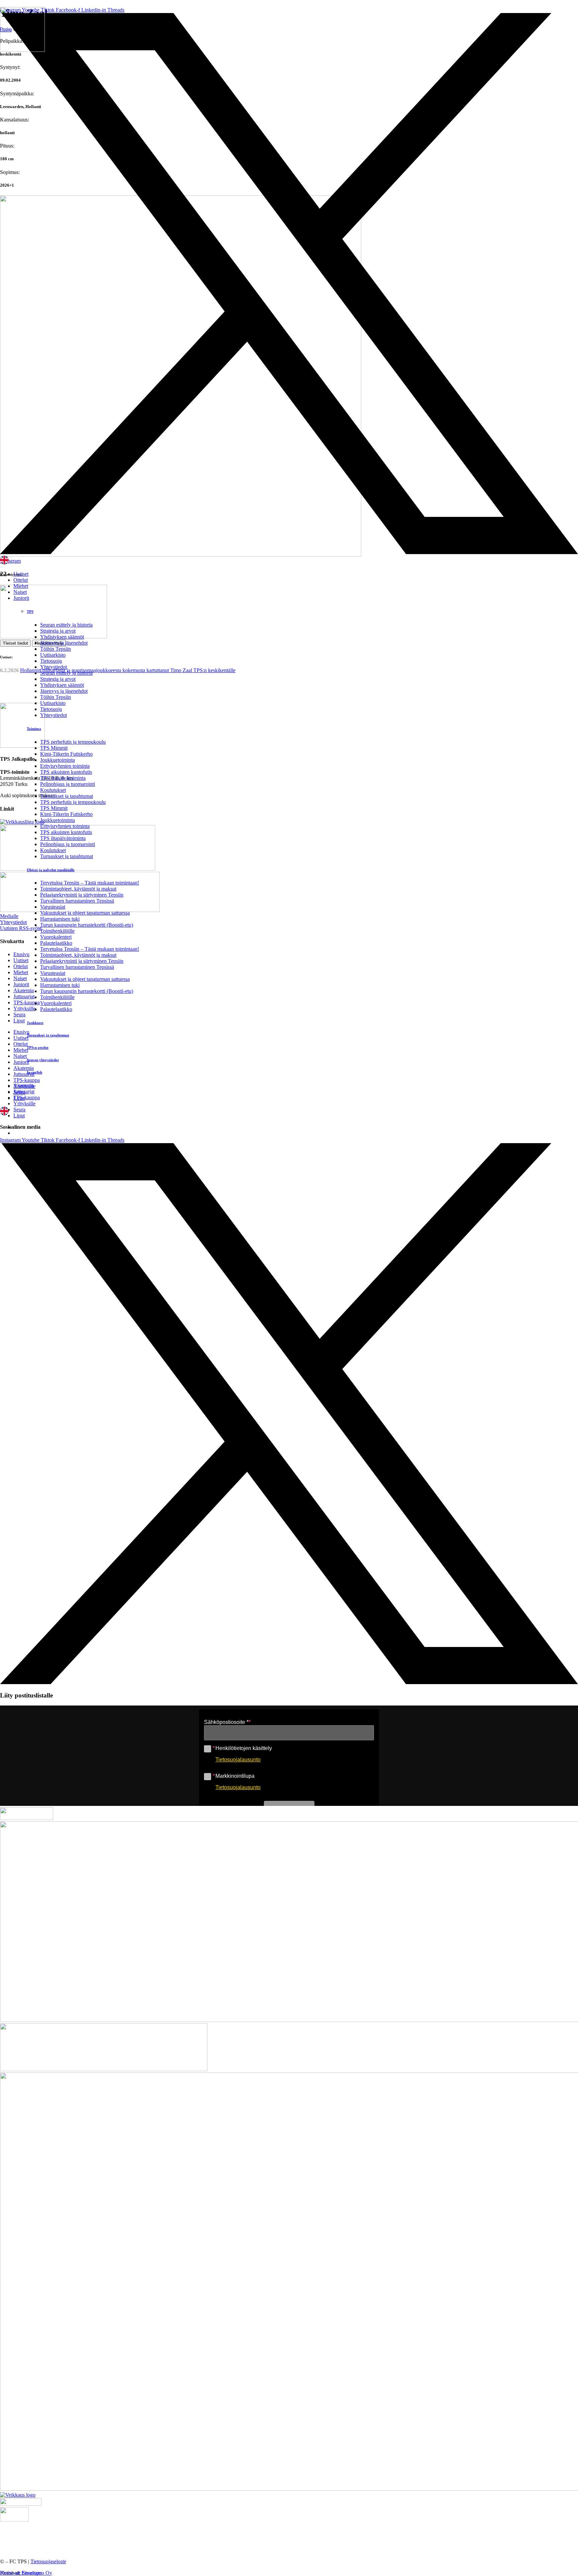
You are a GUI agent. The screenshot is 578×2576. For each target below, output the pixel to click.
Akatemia (24, 1085)
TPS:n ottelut (38, 1047)
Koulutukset (53, 790)
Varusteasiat (53, 907)
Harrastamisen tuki (60, 919)
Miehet (21, 586)
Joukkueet (35, 1023)
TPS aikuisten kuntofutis (66, 772)
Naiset (20, 592)
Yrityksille (24, 1103)
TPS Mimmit (54, 748)
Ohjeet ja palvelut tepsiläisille (51, 870)
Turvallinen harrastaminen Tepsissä (77, 901)
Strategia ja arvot (58, 631)
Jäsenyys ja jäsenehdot (64, 643)
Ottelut (21, 580)
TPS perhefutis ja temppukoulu (73, 742)
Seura (19, 1110)
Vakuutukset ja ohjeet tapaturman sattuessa (85, 913)
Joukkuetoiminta (58, 760)
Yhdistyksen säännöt (62, 637)
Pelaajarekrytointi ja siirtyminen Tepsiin (82, 895)
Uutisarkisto (53, 655)
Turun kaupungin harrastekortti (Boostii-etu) (87, 925)
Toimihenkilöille (57, 931)
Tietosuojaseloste (48, 2561)
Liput (19, 1116)
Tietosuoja (51, 661)
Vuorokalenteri (56, 937)
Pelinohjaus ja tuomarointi (68, 784)
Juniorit (21, 598)
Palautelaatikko (56, 943)
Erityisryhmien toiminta (65, 766)
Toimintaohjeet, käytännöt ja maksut (78, 889)
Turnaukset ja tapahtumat (67, 796)
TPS (30, 612)
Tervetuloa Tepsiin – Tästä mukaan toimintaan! (90, 883)
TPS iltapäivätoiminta (63, 778)
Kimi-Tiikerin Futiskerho (66, 754)
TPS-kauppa (27, 1097)
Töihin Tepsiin (56, 649)
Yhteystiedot (54, 667)
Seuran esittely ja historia (66, 625)
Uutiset (21, 574)
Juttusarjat (24, 1091)
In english (34, 1072)
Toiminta (34, 729)
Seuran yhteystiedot (43, 1060)
